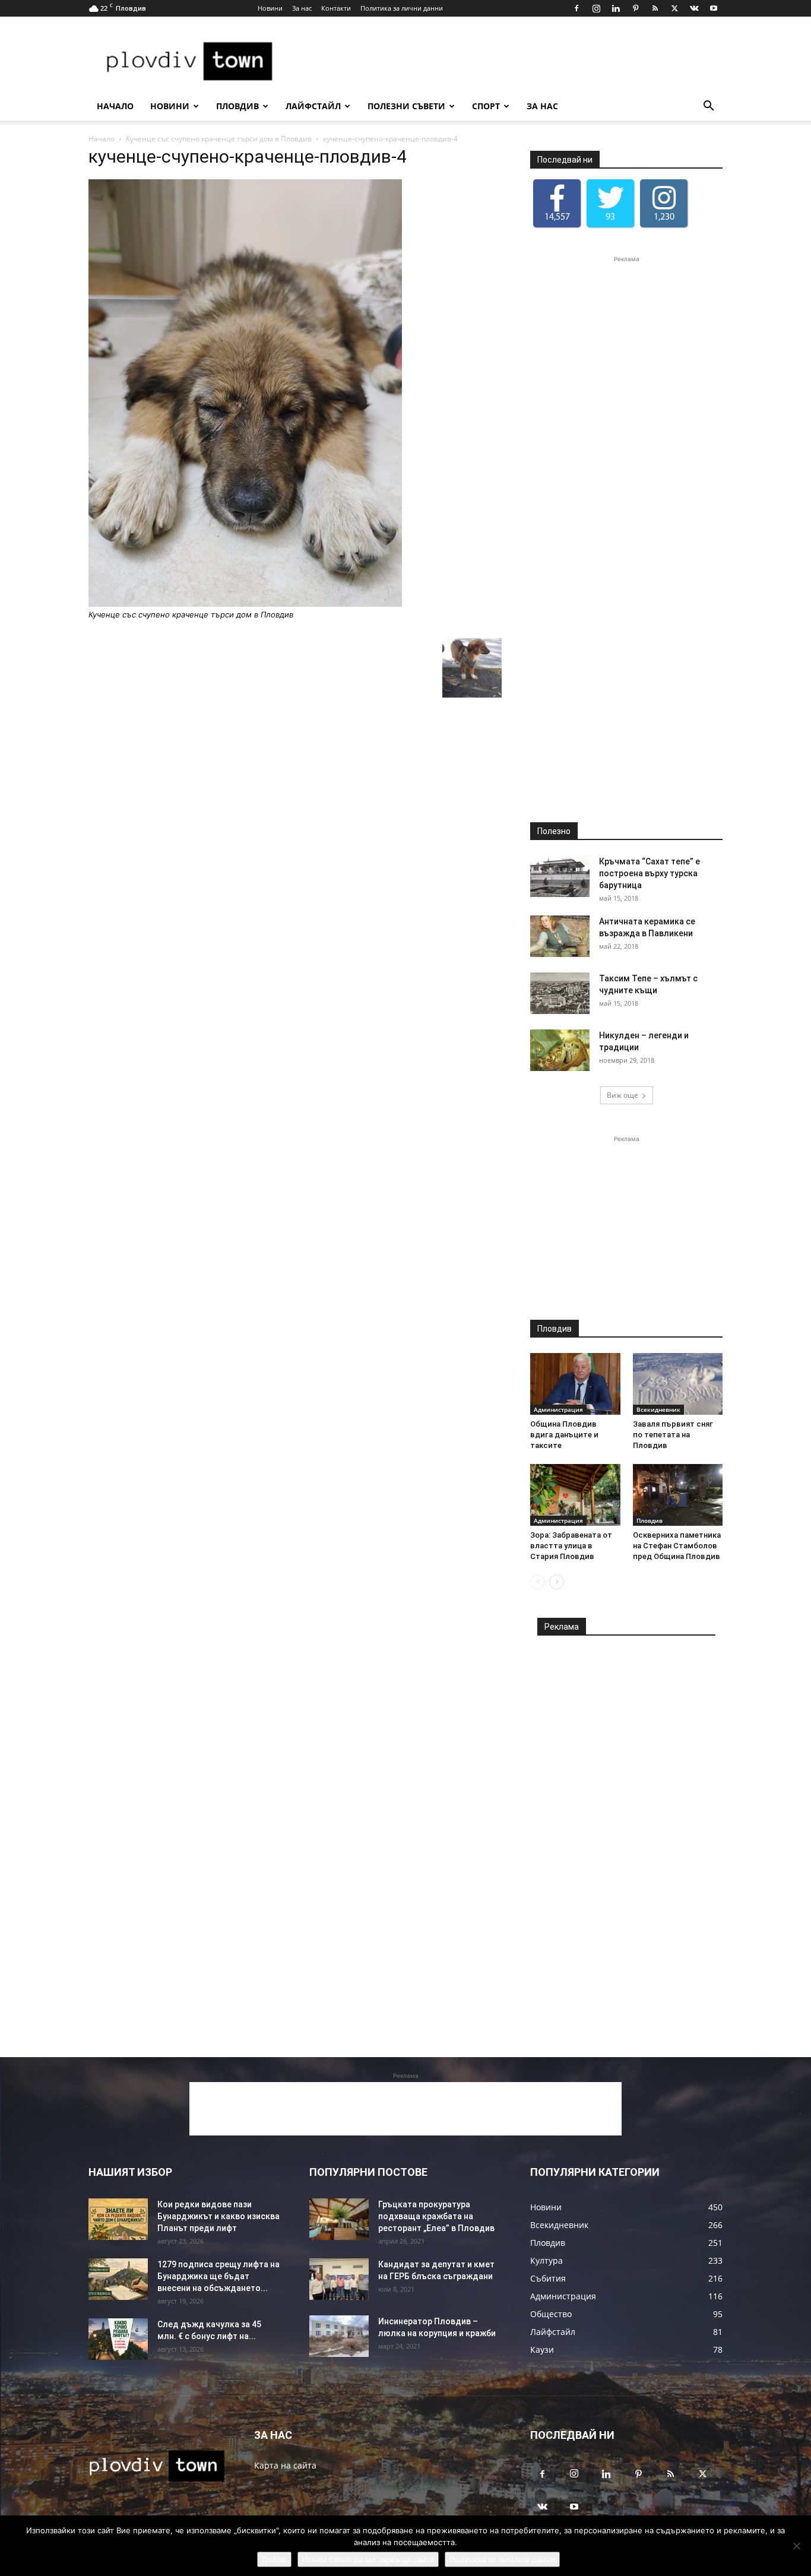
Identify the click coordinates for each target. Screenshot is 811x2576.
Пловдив (237, 106)
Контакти (336, 8)
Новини (270, 8)
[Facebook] (576, 8)
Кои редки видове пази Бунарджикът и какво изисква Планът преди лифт (218, 2216)
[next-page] (557, 1582)
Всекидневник (658, 1409)
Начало (115, 106)
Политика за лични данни (402, 8)
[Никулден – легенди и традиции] (560, 1050)
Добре (274, 2559)
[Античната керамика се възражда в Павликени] (560, 936)
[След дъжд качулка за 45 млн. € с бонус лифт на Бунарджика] (118, 2339)
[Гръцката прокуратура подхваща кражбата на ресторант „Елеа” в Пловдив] (339, 2219)
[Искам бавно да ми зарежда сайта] (796, 2546)
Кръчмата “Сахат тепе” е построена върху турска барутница (650, 873)
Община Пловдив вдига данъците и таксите (564, 1435)
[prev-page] (538, 1582)
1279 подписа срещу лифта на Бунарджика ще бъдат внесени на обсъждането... (218, 2276)
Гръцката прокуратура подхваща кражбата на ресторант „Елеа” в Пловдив (436, 2216)
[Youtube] (714, 8)
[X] (674, 8)
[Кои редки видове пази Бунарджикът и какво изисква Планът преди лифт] (118, 2219)
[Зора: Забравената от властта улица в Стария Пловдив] (575, 1495)
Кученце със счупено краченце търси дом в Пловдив (219, 139)
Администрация (558, 1409)
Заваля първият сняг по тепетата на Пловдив (673, 1435)
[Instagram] (596, 8)
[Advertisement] (506, 60)
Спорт (486, 106)
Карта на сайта (285, 2465)
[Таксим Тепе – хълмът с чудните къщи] (560, 993)
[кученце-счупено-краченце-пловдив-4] (245, 603)
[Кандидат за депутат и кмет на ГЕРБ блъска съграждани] (339, 2279)
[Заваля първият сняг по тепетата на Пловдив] (678, 1384)
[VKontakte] (694, 8)
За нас (302, 8)
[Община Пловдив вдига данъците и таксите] (575, 1384)
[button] (708, 107)
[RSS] (655, 8)
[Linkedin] (616, 8)
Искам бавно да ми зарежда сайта (368, 2559)
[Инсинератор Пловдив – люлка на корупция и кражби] (339, 2336)
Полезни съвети (406, 106)
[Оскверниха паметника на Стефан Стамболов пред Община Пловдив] (678, 1495)
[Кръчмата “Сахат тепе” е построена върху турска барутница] (560, 876)
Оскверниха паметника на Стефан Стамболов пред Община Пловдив (677, 1546)
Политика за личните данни (502, 2559)
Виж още (622, 1095)
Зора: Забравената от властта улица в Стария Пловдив (571, 1546)
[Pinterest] (635, 8)
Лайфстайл (313, 106)
